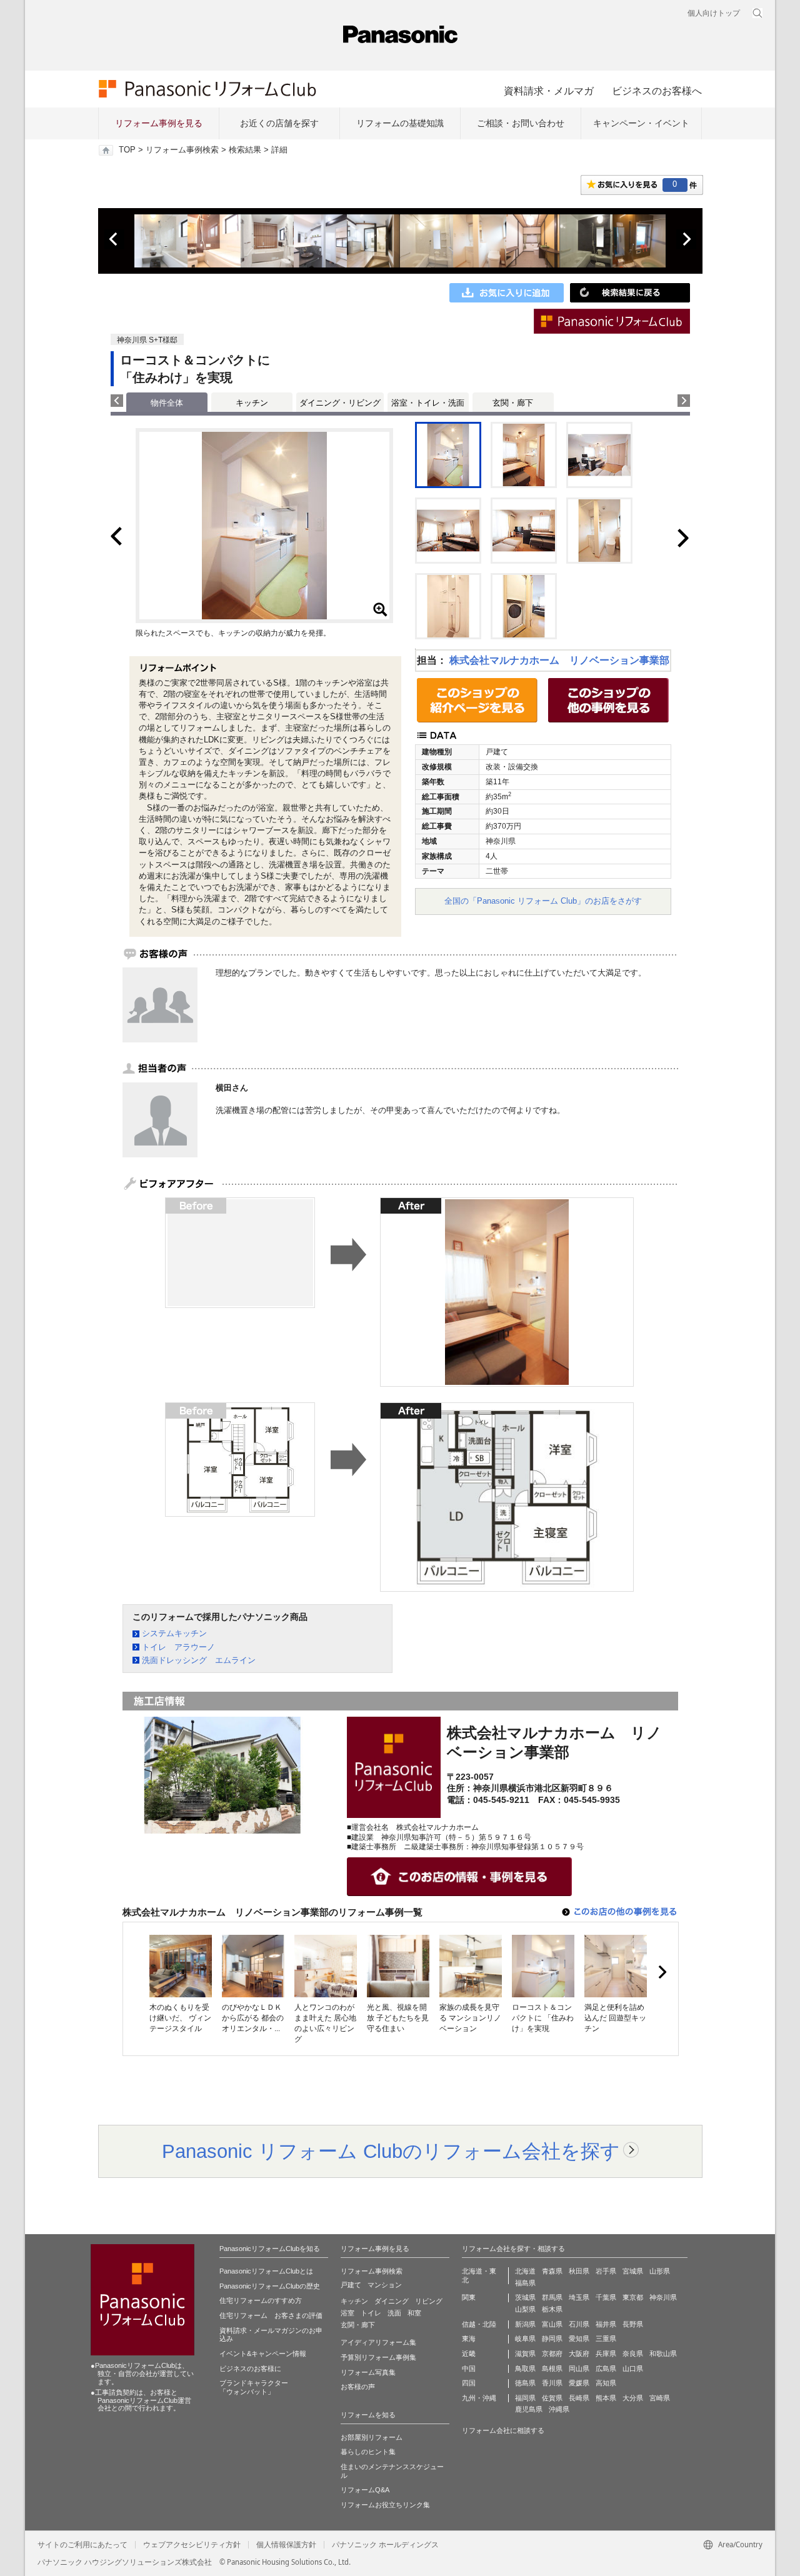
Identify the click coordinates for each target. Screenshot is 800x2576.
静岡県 (552, 2339)
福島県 (525, 2283)
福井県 (606, 2324)
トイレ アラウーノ (178, 1647)
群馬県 (552, 2297)
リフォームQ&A (365, 2490)
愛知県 (579, 2339)
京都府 (552, 2354)
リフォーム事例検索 (182, 150)
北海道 (525, 2271)
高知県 (606, 2383)
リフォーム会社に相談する (503, 2430)
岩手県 (606, 2271)
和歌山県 (663, 2354)
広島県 (606, 2369)
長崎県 (579, 2398)
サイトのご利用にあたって (82, 2545)
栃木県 (552, 2309)
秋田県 (579, 2271)
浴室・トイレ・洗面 (428, 403)
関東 (469, 2297)
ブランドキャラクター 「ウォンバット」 (254, 2387)
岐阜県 (525, 2339)
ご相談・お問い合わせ (521, 123)
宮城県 (633, 2271)
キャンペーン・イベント (641, 123)
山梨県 (525, 2309)
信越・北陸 (479, 2324)
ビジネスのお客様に (250, 2369)
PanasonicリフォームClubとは (266, 2271)
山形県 (660, 2271)
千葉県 (606, 2297)
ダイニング (392, 2301)
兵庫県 (606, 2354)
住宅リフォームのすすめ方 (261, 2300)
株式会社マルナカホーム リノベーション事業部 (559, 660)
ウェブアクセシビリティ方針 (192, 2545)
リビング (429, 2301)
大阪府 (579, 2354)
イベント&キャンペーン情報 (263, 2354)
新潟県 (525, 2324)
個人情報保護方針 (286, 2545)
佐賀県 (552, 2398)
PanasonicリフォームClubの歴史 (270, 2286)
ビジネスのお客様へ (657, 91)
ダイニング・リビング (340, 403)
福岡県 (525, 2398)
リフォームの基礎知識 (400, 123)
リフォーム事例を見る (159, 123)
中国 (469, 2369)
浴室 (347, 2313)
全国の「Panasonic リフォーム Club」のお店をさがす (543, 901)
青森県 (552, 2271)
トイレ (371, 2313)
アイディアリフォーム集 (378, 2342)
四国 (469, 2383)
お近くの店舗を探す (279, 123)
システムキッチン (174, 1633)
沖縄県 (559, 2409)
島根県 (552, 2369)
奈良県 (633, 2354)
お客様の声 (358, 2387)
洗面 (394, 2313)
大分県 (633, 2398)
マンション (385, 2285)
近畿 (469, 2354)
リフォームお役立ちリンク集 (385, 2505)
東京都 (633, 2297)
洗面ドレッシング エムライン (199, 1660)
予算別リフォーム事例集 (378, 2357)
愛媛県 (579, 2383)
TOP (127, 150)
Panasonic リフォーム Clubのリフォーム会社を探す (391, 2151)
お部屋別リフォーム (372, 2437)
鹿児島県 (529, 2409)
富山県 (552, 2324)
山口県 (633, 2369)
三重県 (606, 2339)
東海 (469, 2339)
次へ (686, 239)
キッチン (252, 403)
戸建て (351, 2285)
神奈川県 (663, 2297)
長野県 (633, 2324)
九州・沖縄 (479, 2398)
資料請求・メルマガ (549, 91)
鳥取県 (525, 2369)
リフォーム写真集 (368, 2372)
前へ (114, 239)
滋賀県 (525, 2354)
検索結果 (245, 150)
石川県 (579, 2324)
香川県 (552, 2383)
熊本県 (606, 2398)
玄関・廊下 (513, 403)
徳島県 (525, 2383)
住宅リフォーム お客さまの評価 (271, 2315)
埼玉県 (579, 2297)
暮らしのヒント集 (368, 2452)
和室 (414, 2313)
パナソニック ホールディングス (385, 2545)
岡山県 (579, 2369)
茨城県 (525, 2297)
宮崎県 (660, 2398)
